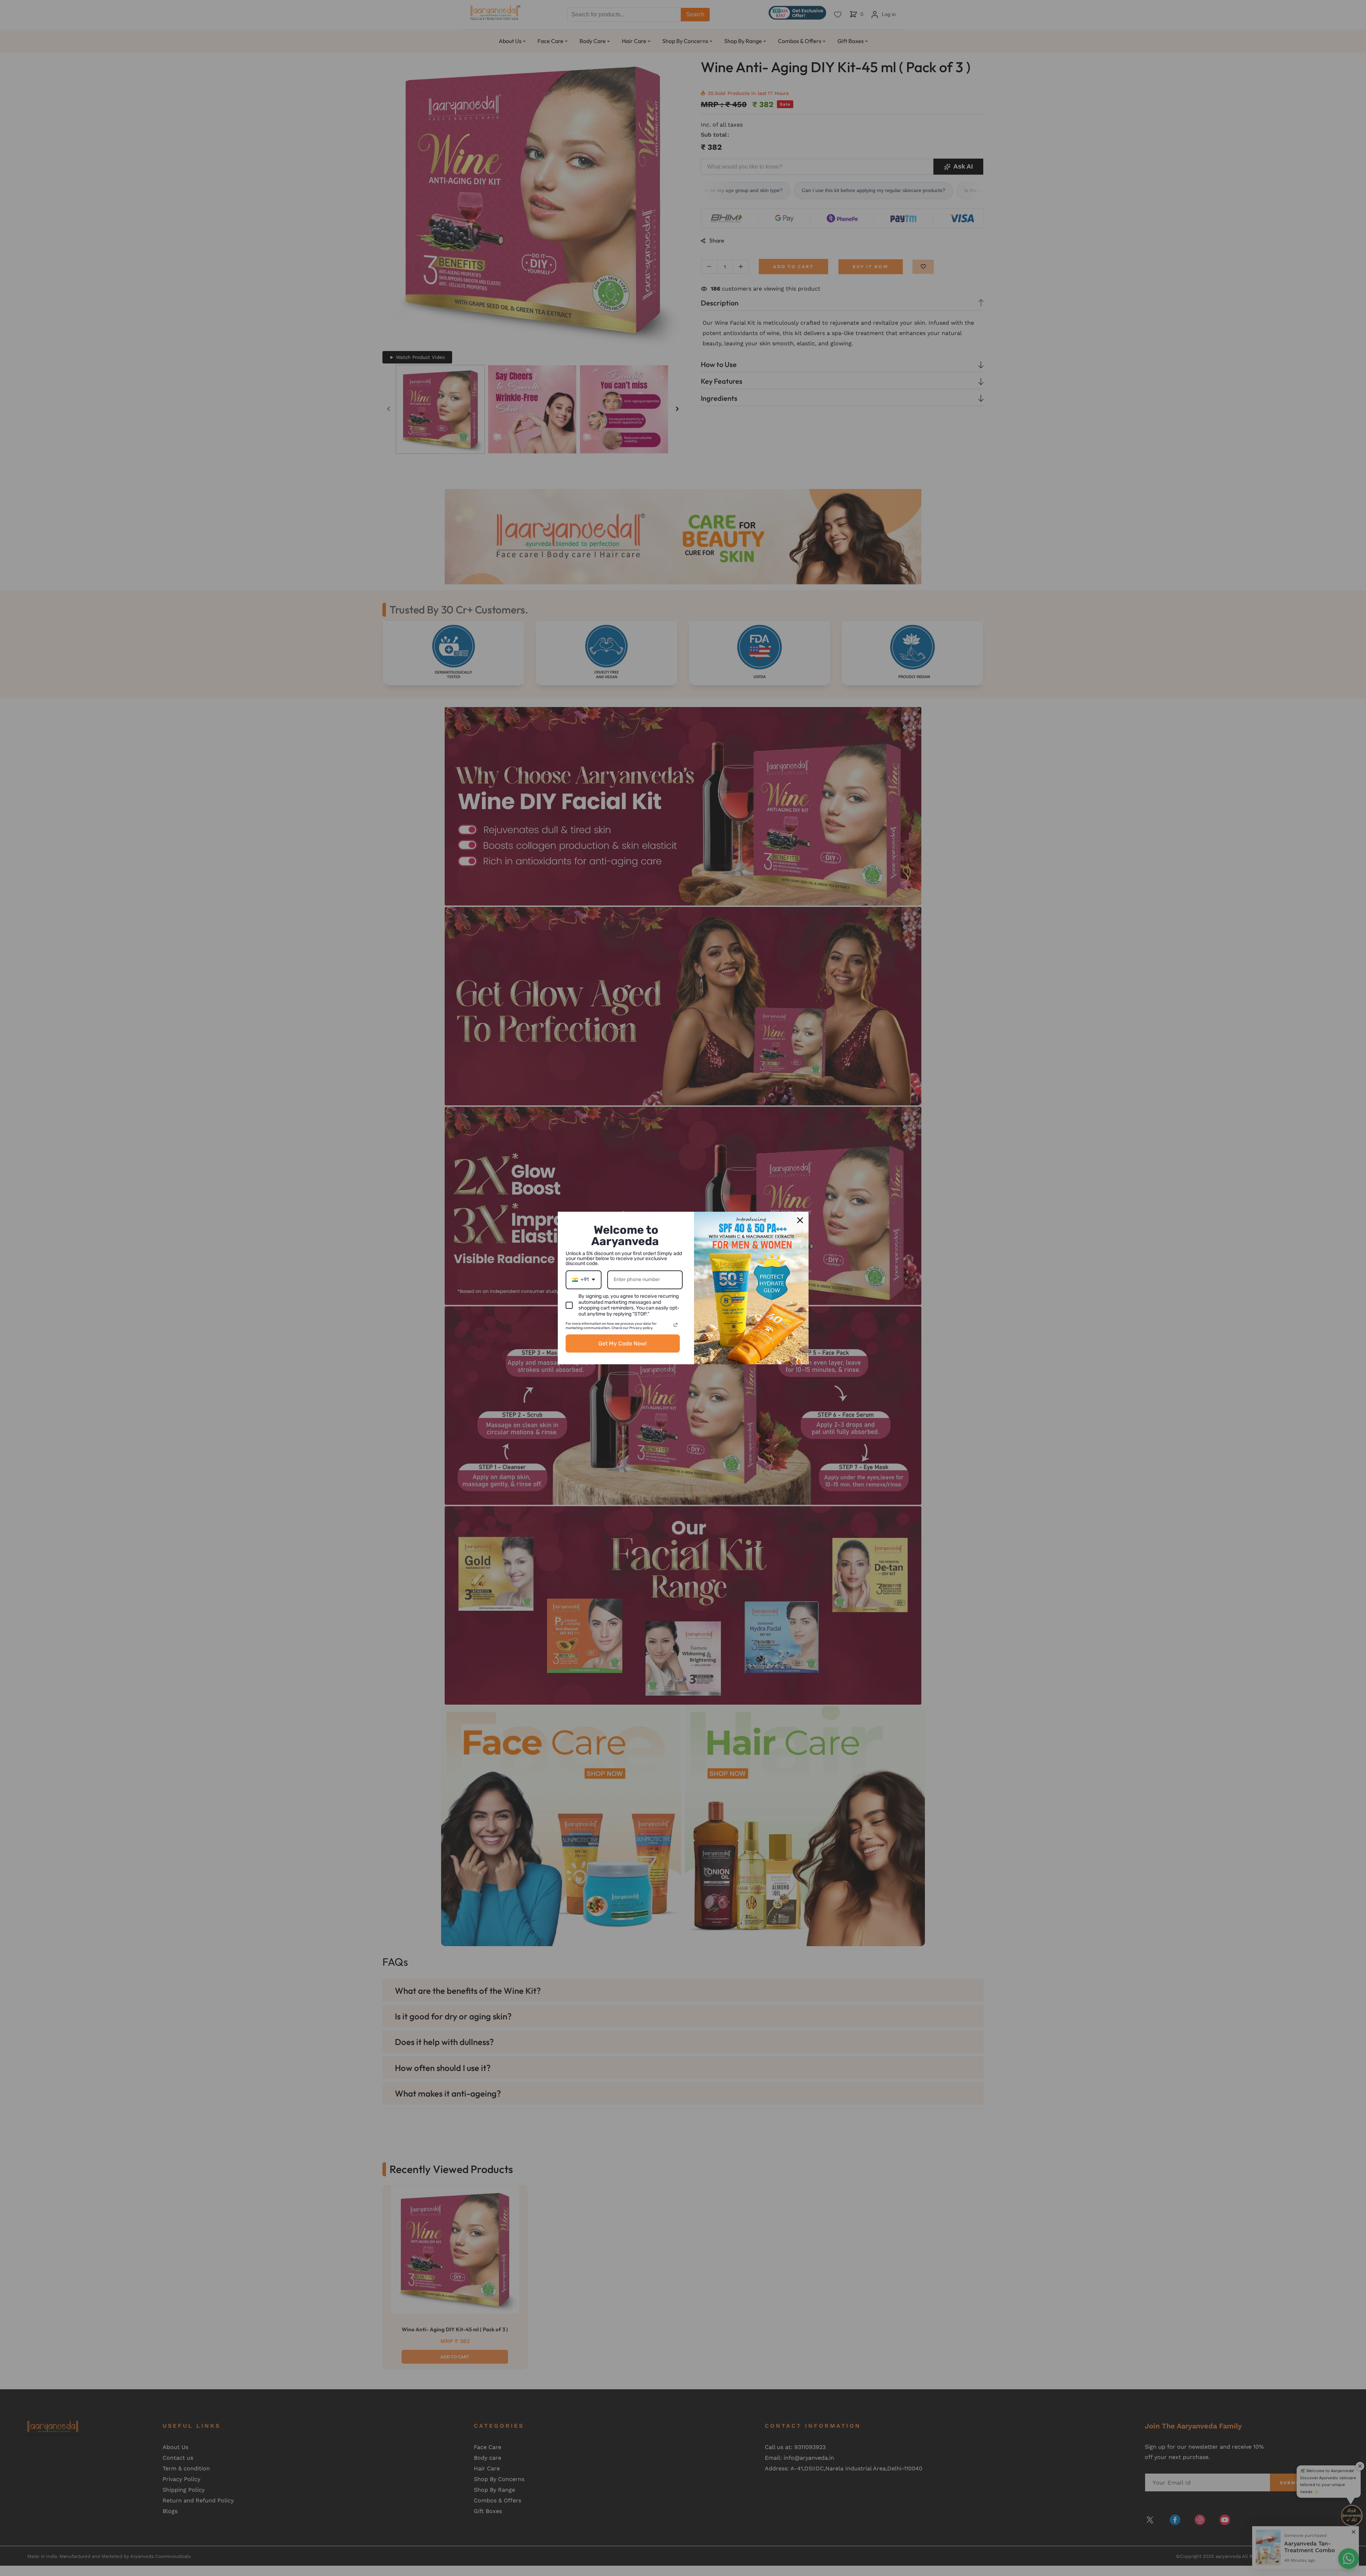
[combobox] (584, 1280)
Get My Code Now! (623, 1343)
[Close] (800, 1220)
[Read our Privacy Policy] (676, 1325)
